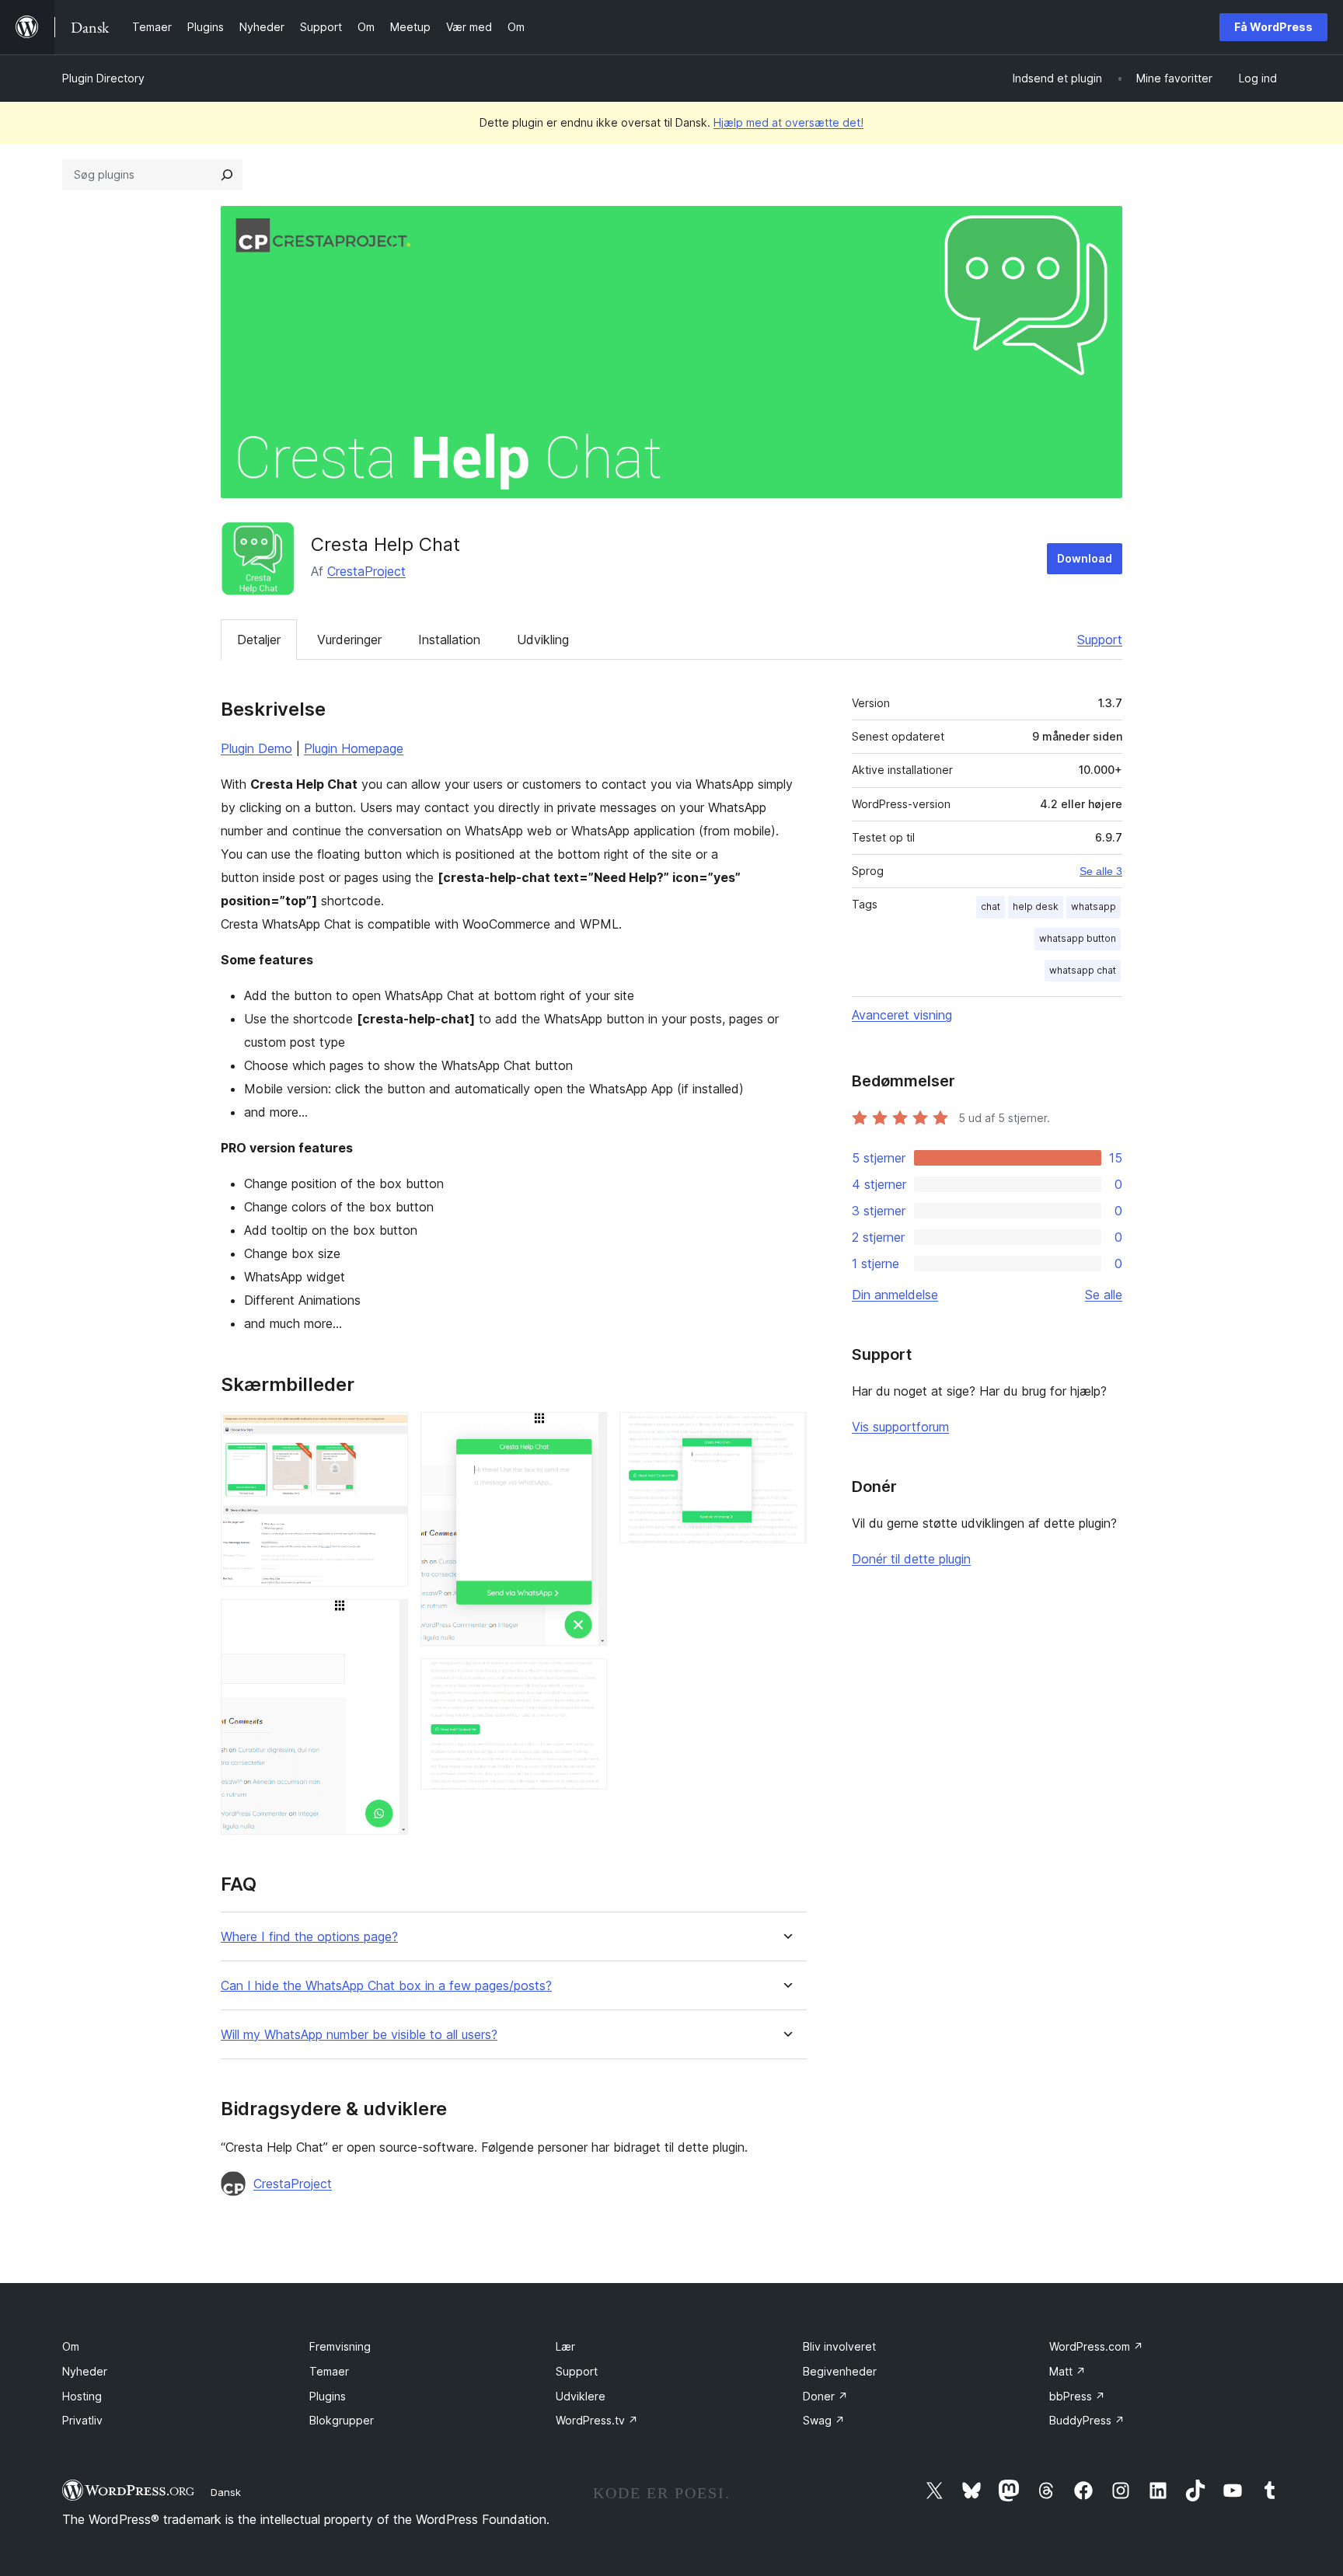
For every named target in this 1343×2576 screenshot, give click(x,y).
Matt (1067, 2371)
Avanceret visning (902, 1015)
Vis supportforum (900, 1427)
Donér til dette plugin (911, 1559)
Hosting (82, 2396)
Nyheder (85, 2371)
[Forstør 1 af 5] (387, 1433)
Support (1100, 640)
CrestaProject (366, 571)
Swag (824, 2420)
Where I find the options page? (309, 1937)
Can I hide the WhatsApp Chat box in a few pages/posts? (386, 1986)
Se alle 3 (1101, 871)
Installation (449, 640)
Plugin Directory (103, 78)
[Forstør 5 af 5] (786, 1433)
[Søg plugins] (227, 175)
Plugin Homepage (354, 748)
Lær (565, 2346)
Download (1085, 558)
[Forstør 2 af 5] (387, 1620)
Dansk (226, 2492)
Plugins (328, 2396)
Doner (825, 2396)
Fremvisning (340, 2346)
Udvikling (543, 640)
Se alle (1104, 1295)
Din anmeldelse (895, 1295)
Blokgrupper (342, 2420)
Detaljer (259, 640)
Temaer (329, 2371)
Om (71, 2346)
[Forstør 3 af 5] (586, 1433)
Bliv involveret (839, 2346)
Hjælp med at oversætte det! (788, 122)
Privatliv (82, 2420)
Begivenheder (840, 2371)
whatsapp (1094, 906)
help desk (1036, 906)
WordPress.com (1096, 2346)
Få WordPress (1273, 27)
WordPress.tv (597, 2420)
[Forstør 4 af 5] (586, 1679)
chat (991, 906)
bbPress (1077, 2396)
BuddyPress (1087, 2420)
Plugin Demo (256, 748)
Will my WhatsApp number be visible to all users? (359, 2035)
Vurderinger (349, 640)
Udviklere (581, 2396)
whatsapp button (1078, 938)
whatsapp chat (1083, 970)
